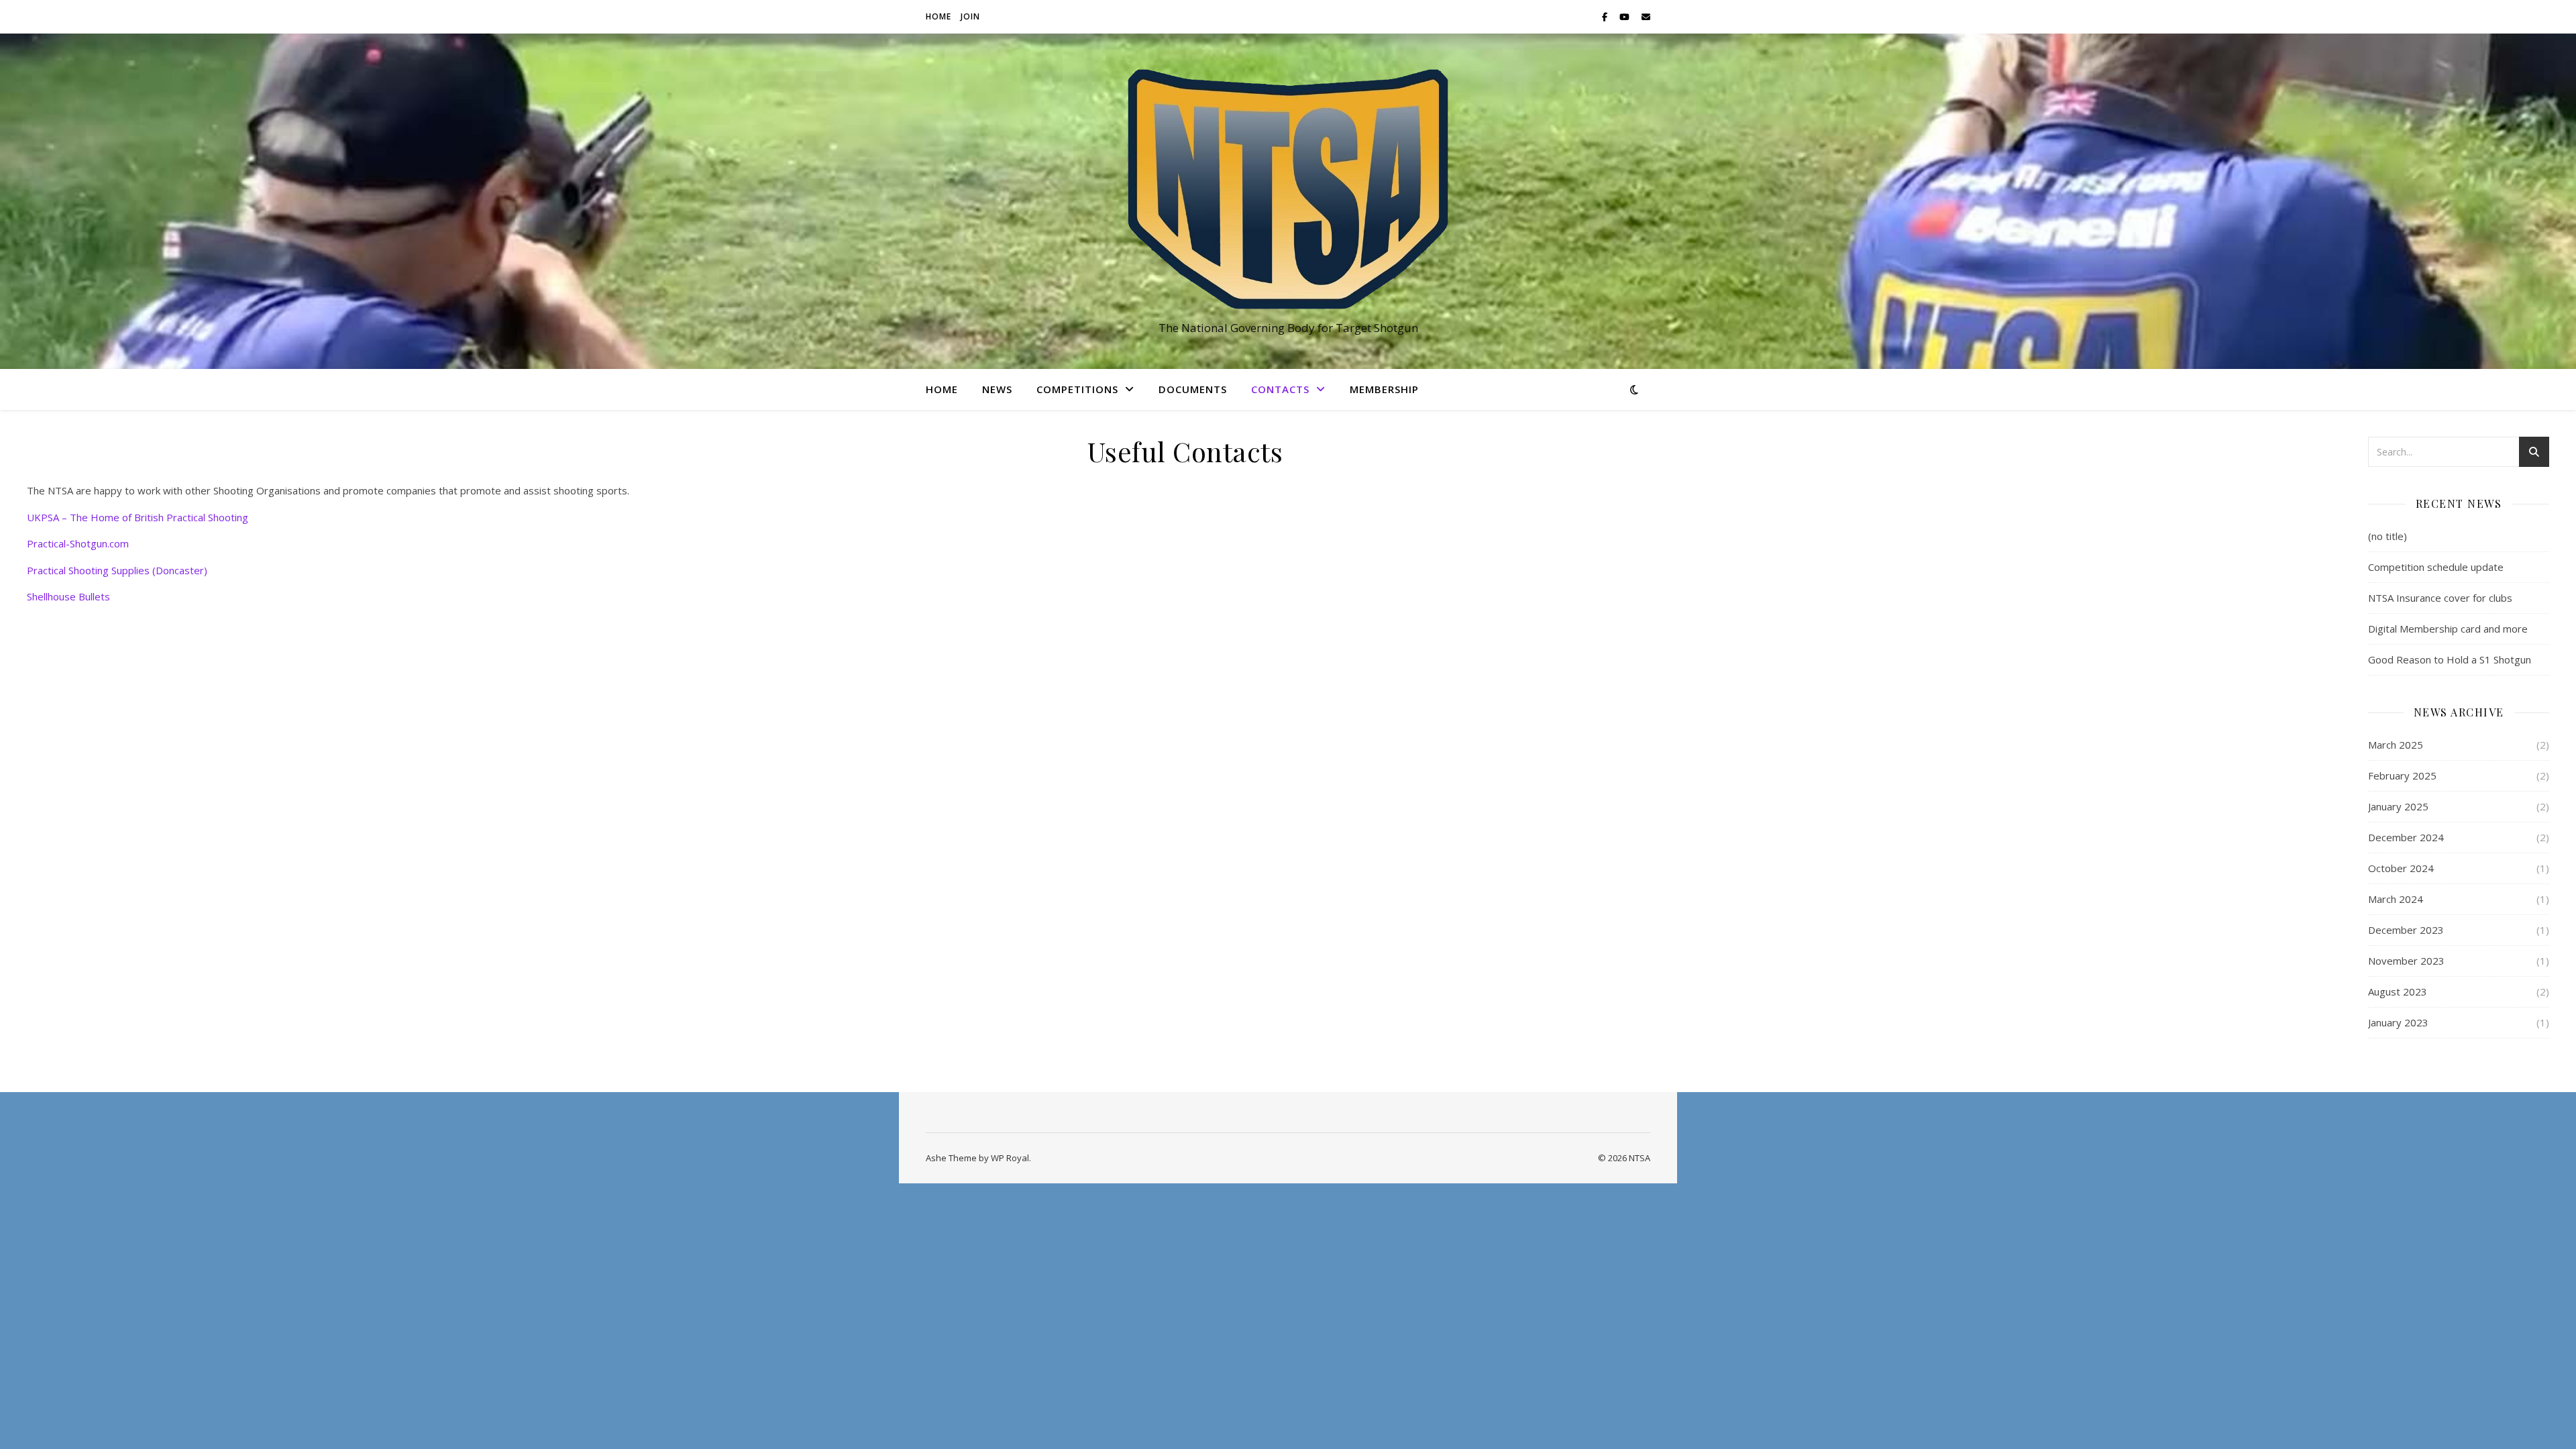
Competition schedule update (2436, 567)
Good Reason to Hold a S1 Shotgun (2450, 659)
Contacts (1280, 389)
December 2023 (2406, 930)
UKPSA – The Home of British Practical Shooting (138, 517)
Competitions (1077, 389)
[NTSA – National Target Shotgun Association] (1288, 189)
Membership (1384, 389)
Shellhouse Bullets (68, 596)
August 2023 (2398, 991)
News (997, 389)
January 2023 (2398, 1022)
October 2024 (2401, 868)
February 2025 (2402, 775)
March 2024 (2396, 899)
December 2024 (2406, 837)
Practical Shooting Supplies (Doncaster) (117, 570)
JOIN (970, 16)
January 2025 (2398, 806)
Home (938, 16)
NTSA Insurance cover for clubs (2440, 598)
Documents (1193, 389)
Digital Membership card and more (2448, 629)
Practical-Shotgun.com (78, 543)
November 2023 (2406, 961)
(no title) (2387, 536)
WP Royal (1010, 1158)
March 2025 (2396, 745)
